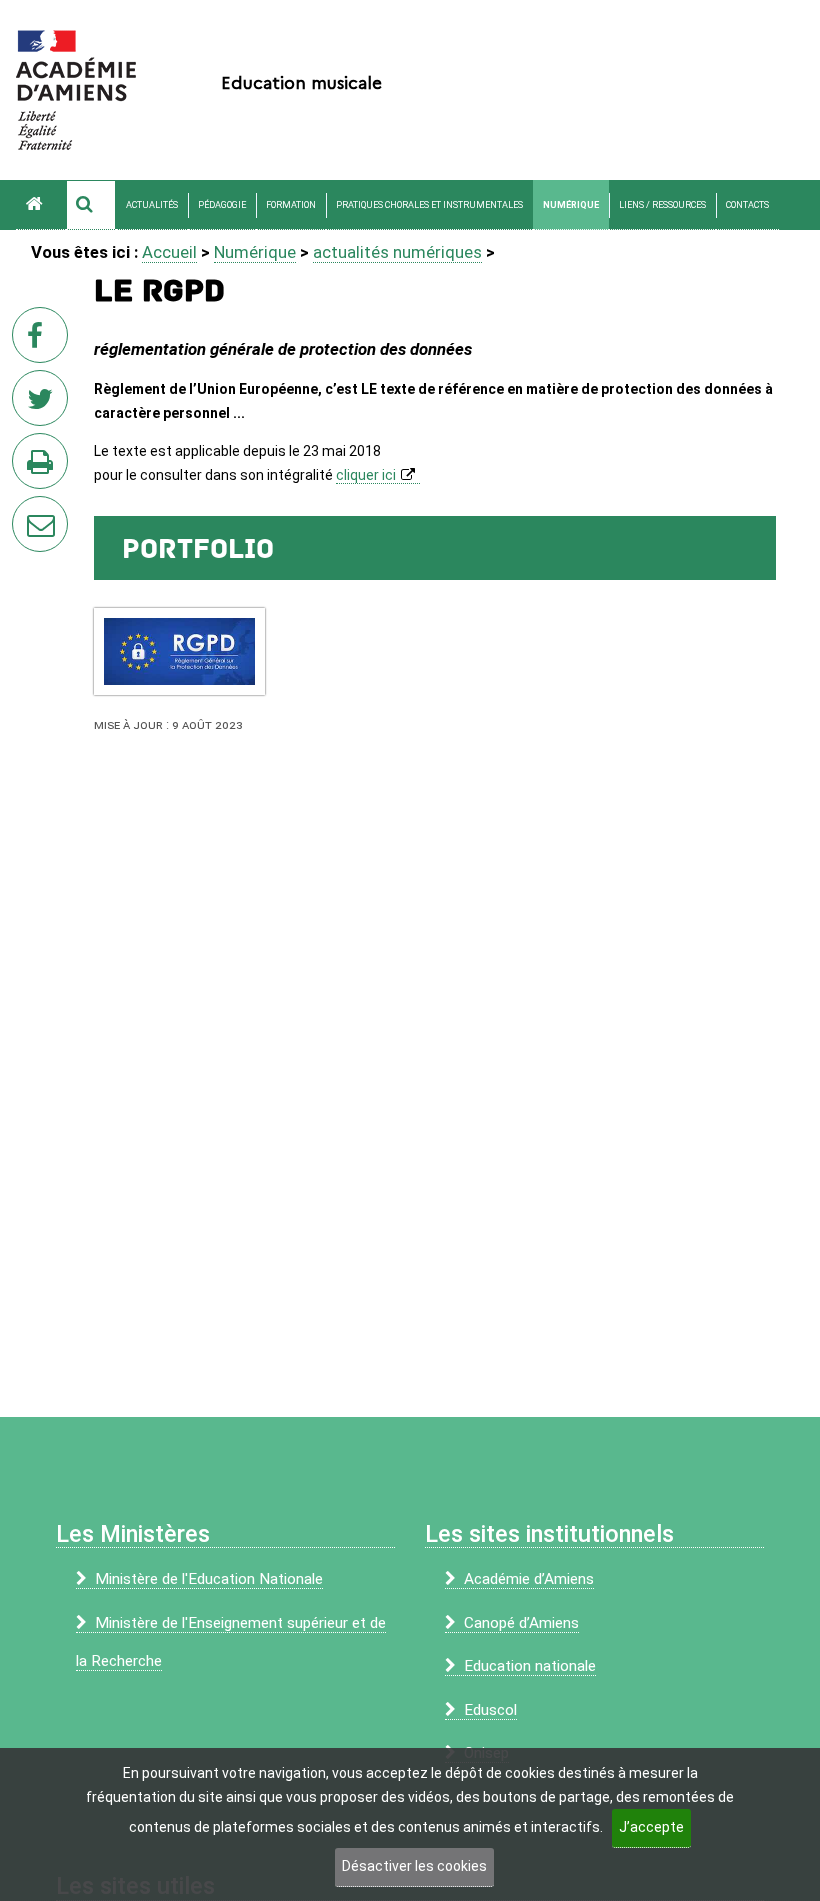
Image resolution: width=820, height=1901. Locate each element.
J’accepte (651, 1827)
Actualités (152, 205)
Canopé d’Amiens (521, 1623)
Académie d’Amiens (529, 1579)
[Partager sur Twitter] (44, 404)
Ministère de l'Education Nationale (209, 1579)
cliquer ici (366, 475)
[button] (91, 205)
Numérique (571, 205)
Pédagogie (222, 205)
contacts (747, 205)
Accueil (169, 252)
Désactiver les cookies (414, 1866)
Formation (291, 205)
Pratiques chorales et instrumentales (429, 205)
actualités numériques (397, 252)
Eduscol (490, 1710)
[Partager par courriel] (27, 511)
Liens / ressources (662, 205)
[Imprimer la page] (44, 467)
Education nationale (530, 1666)
